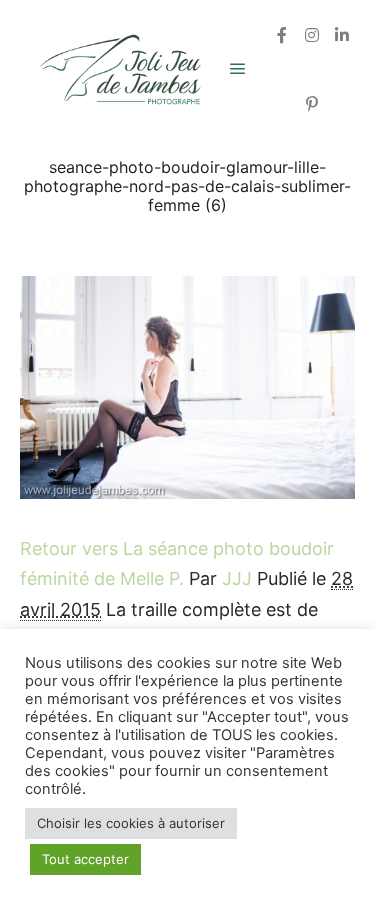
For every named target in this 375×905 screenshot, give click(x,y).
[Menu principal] (238, 69)
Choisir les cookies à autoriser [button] (131, 823)
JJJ (237, 578)
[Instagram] (312, 35)
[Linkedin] (342, 35)
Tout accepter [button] (85, 859)
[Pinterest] (312, 104)
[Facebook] (282, 35)
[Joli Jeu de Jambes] (120, 69)
